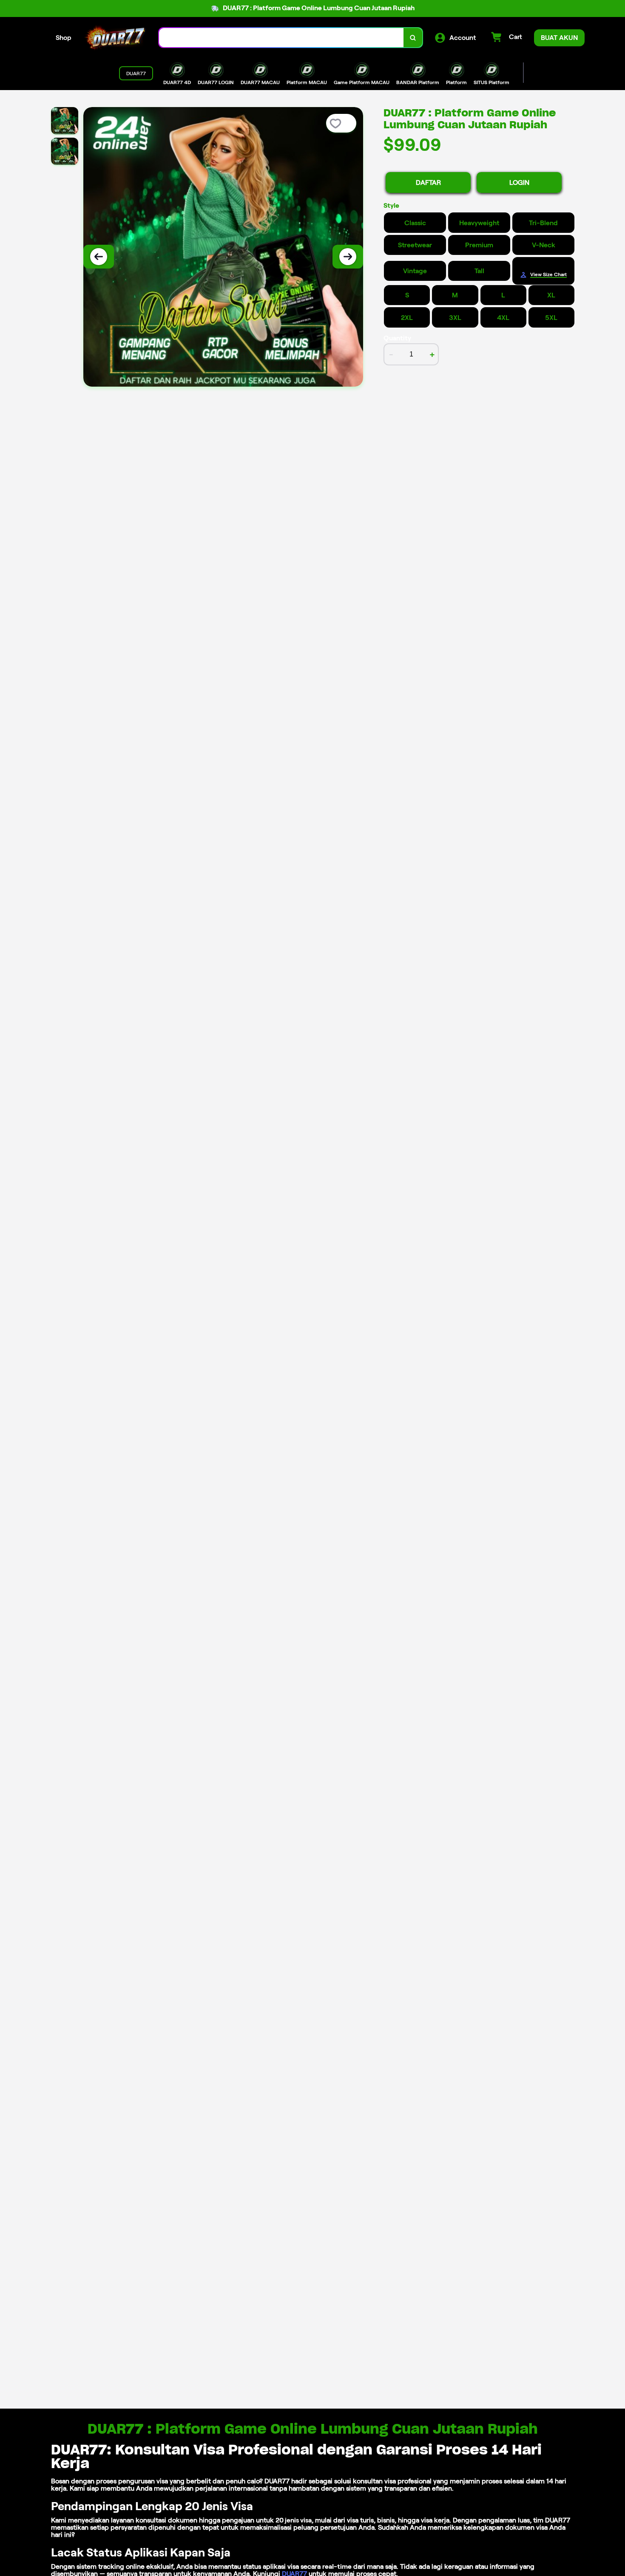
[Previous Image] (99, 257)
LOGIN (519, 182)
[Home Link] (115, 38)
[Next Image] (348, 257)
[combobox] (281, 38)
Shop (64, 38)
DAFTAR (428, 182)
